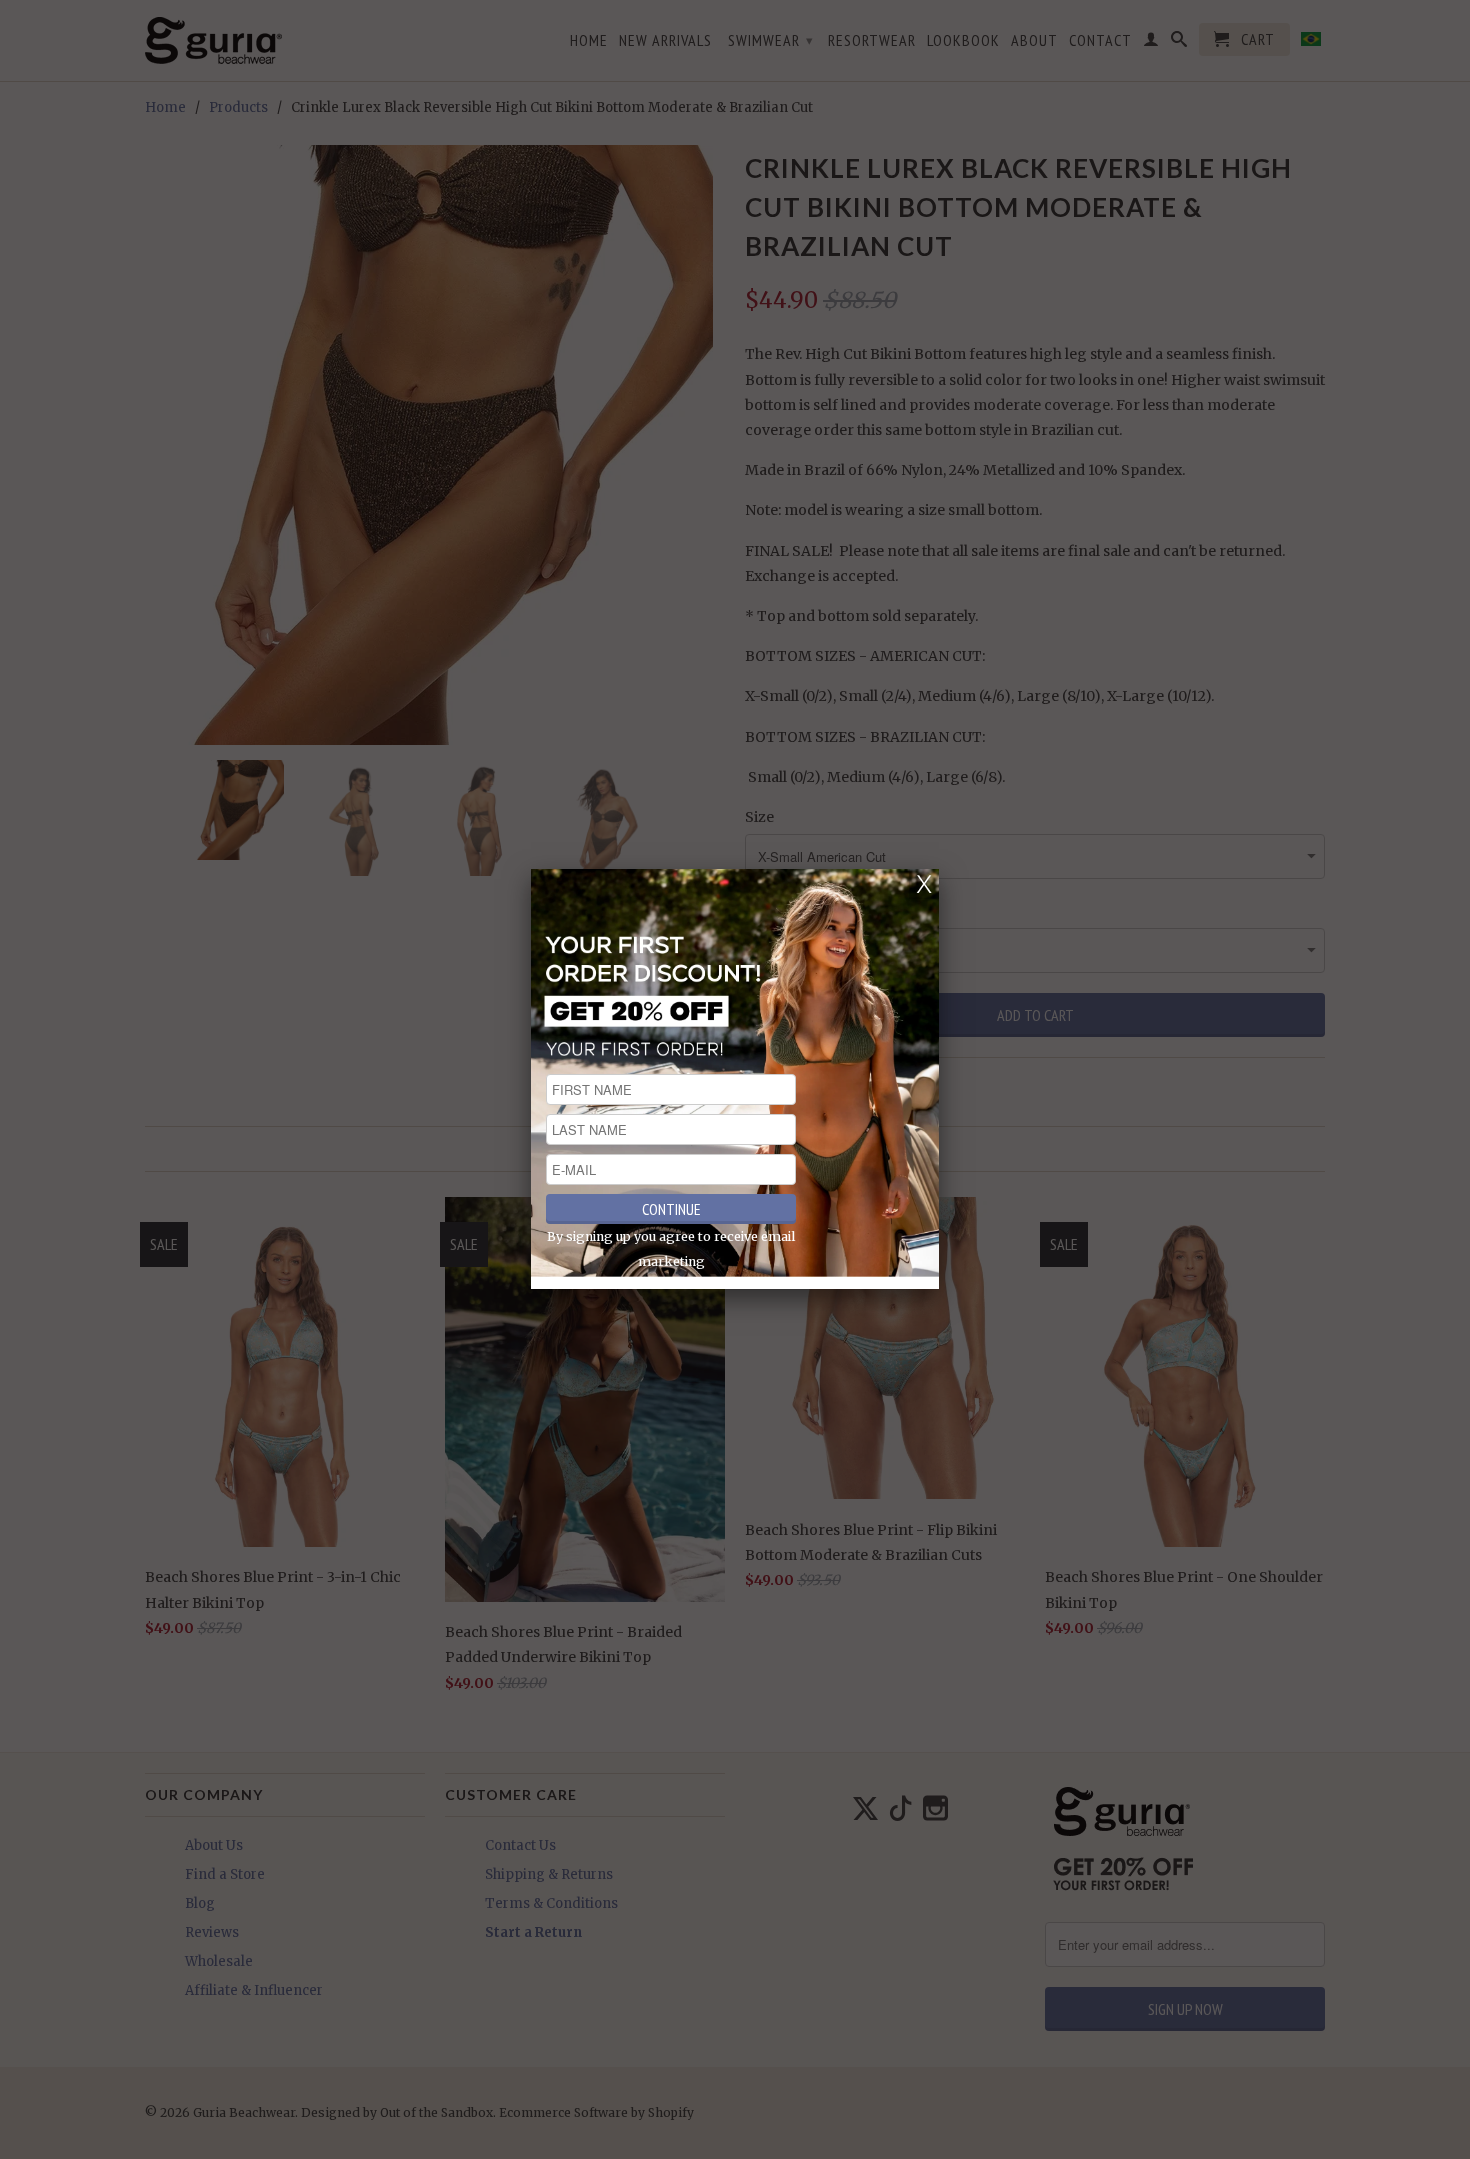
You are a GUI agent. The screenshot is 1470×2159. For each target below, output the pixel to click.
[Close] (924, 884)
